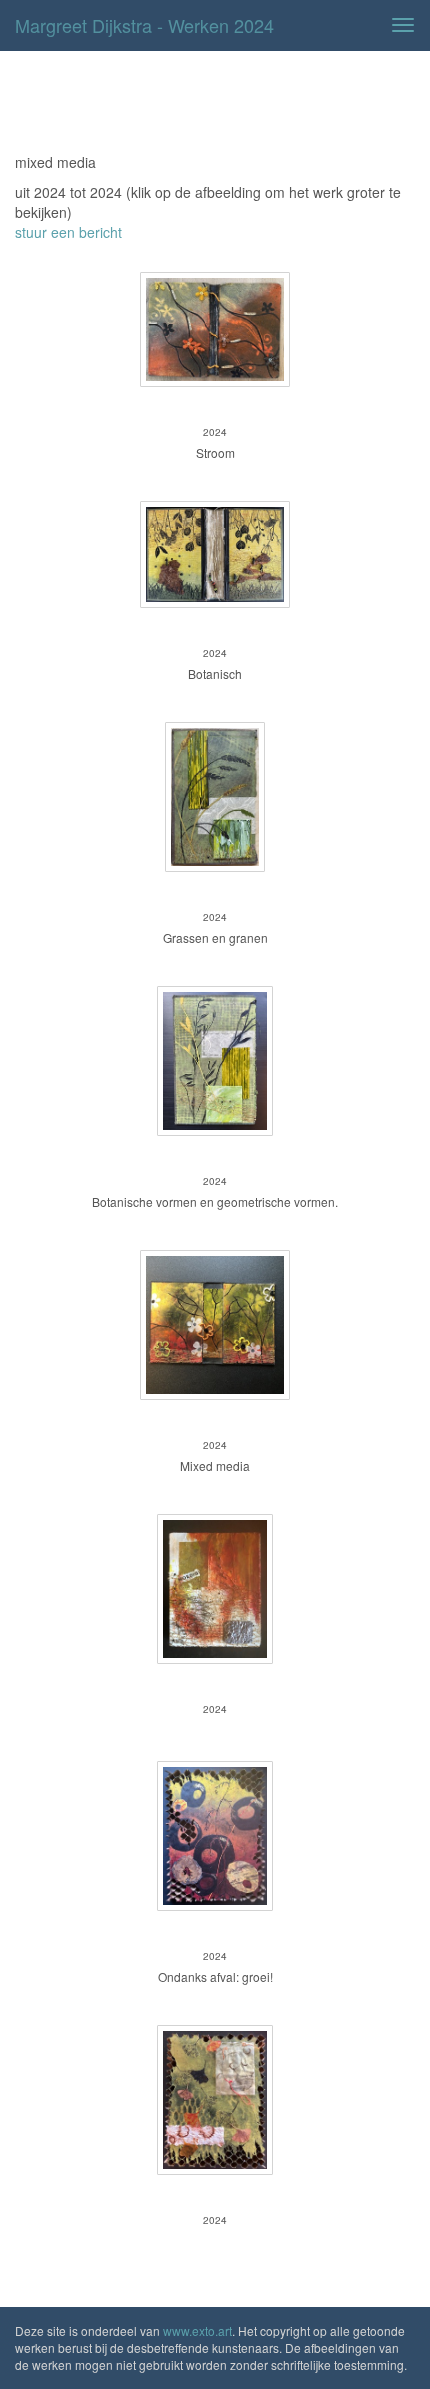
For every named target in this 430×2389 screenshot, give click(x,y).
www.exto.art (197, 2330)
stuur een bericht (68, 232)
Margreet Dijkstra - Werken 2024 (144, 25)
